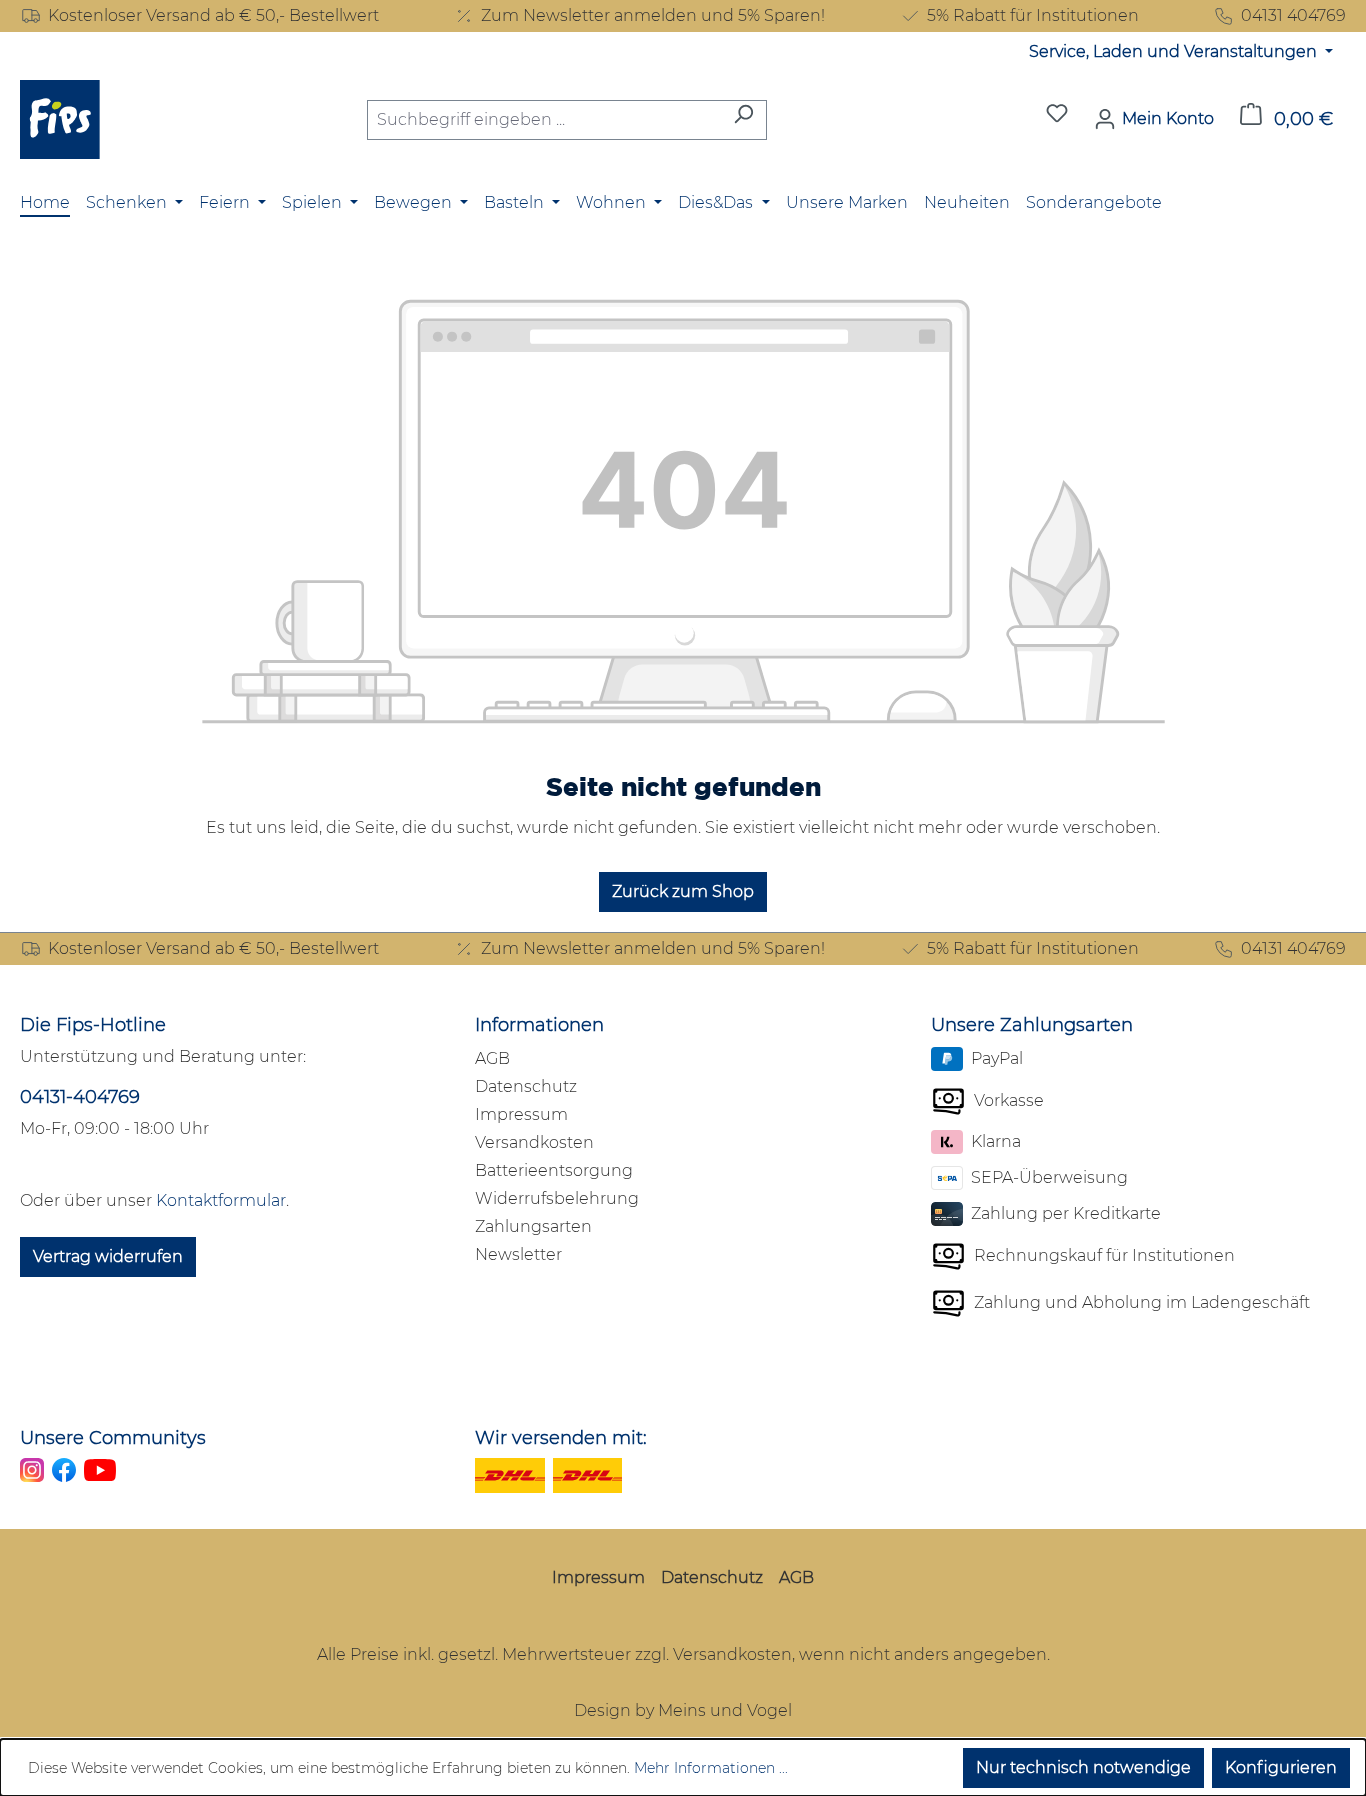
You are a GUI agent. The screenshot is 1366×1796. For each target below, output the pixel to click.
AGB (492, 1058)
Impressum (521, 1114)
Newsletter (518, 1254)
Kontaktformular (221, 1200)
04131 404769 (1293, 15)
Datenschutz (526, 1086)
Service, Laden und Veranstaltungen (1175, 51)
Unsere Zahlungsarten (1032, 1025)
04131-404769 (80, 1097)
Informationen (539, 1025)
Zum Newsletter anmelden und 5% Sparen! (653, 15)
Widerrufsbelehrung (557, 1198)
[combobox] (544, 120)
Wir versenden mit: (561, 1438)
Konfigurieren (1281, 1767)
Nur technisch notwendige (1083, 1767)
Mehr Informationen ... (711, 1768)
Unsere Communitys (113, 1438)
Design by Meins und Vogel (683, 1710)
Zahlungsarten (533, 1226)
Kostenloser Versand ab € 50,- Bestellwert (213, 15)
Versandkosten (534, 1142)
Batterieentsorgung (554, 1170)
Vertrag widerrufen (108, 1256)
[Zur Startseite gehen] (60, 119)
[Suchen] (743, 120)
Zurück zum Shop (683, 891)
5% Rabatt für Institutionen (1033, 15)
